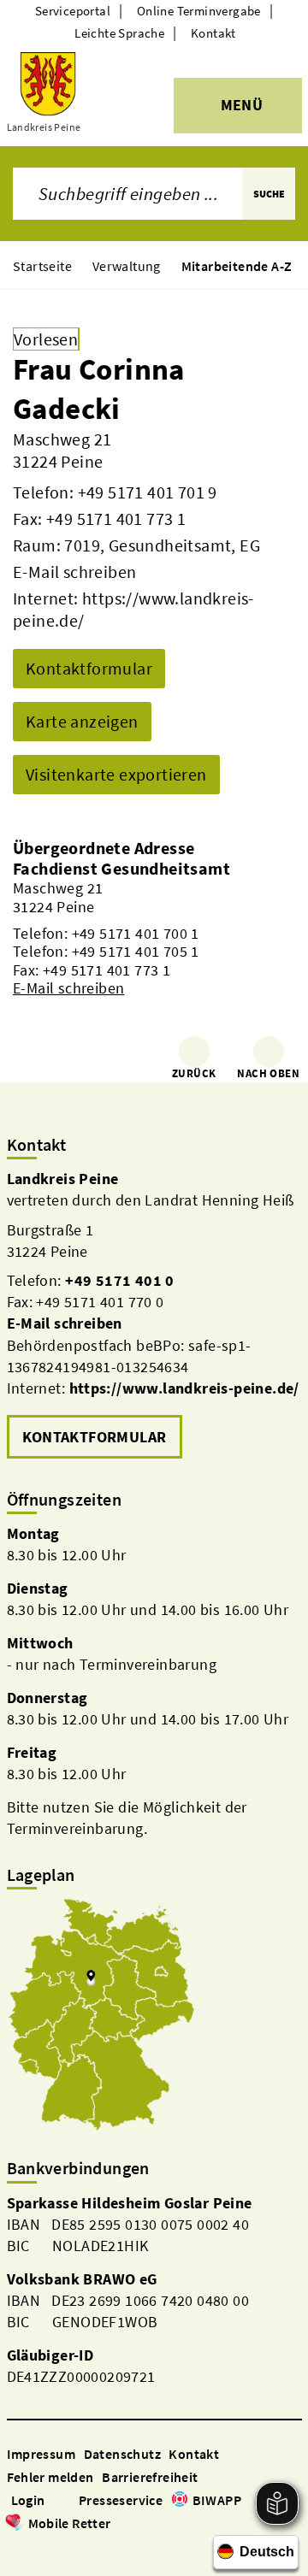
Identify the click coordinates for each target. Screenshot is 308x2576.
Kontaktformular (89, 668)
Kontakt (213, 33)
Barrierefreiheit (150, 2477)
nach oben (268, 1073)
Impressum (41, 2454)
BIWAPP (217, 2500)
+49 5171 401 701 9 (148, 492)
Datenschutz (122, 2454)
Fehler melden (50, 2477)
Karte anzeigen (82, 721)
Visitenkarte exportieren (116, 774)
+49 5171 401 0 (120, 1280)
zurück (194, 1073)
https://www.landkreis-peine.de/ (184, 1388)
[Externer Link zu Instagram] (36, 2547)
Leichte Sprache (119, 33)
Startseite (42, 266)
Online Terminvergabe (199, 11)
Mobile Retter (70, 2523)
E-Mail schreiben (74, 572)
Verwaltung (127, 266)
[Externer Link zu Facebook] (15, 2547)
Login (28, 2500)
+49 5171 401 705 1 (136, 951)
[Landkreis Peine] (154, 1316)
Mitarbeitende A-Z (237, 266)
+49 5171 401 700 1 (136, 933)
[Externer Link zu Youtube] (56, 2547)
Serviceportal (73, 11)
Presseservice (121, 2500)
